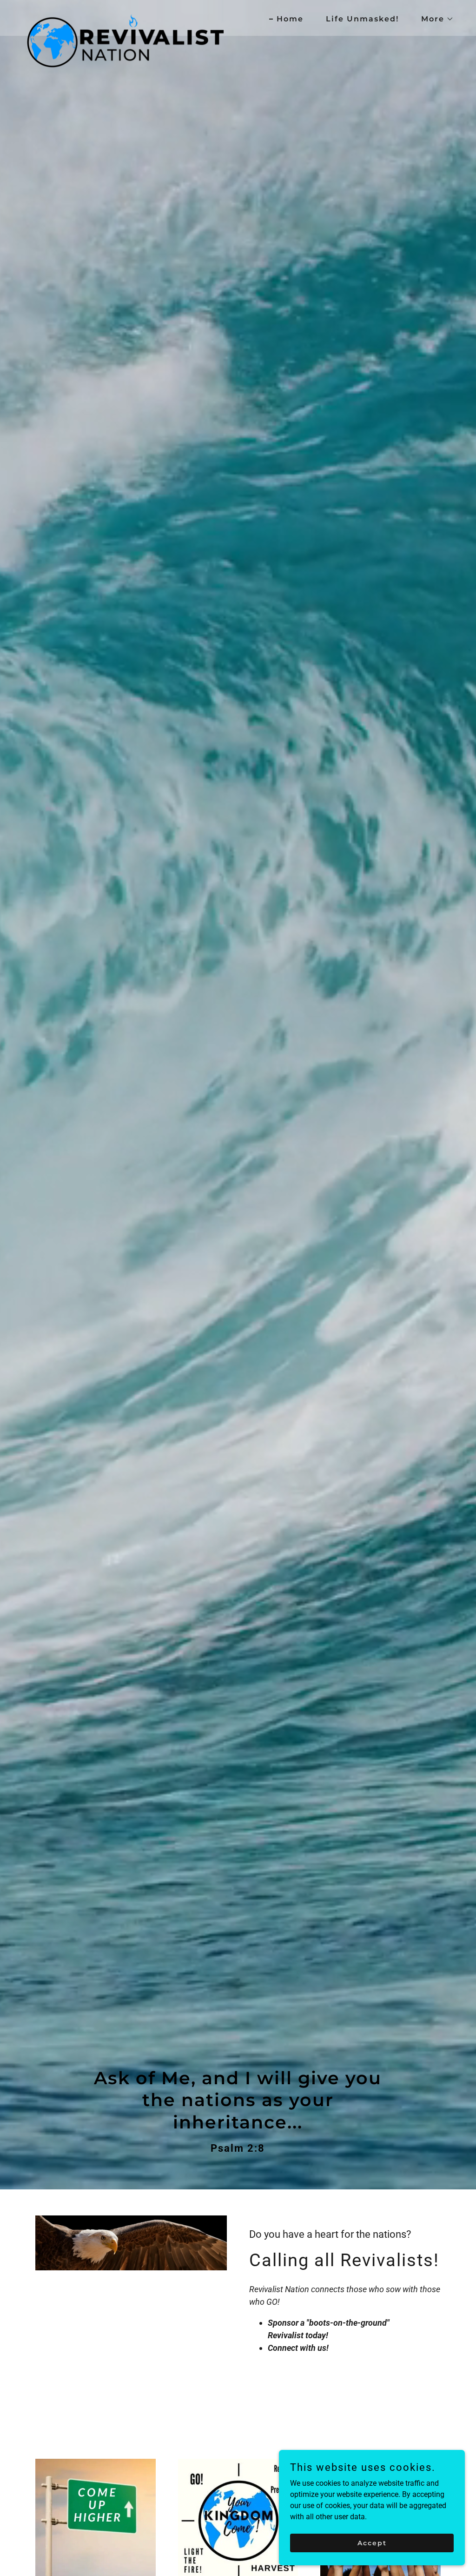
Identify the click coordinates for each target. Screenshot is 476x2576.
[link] (126, 16)
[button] (434, 19)
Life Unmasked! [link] (362, 19)
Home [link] (290, 19)
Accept (372, 2543)
